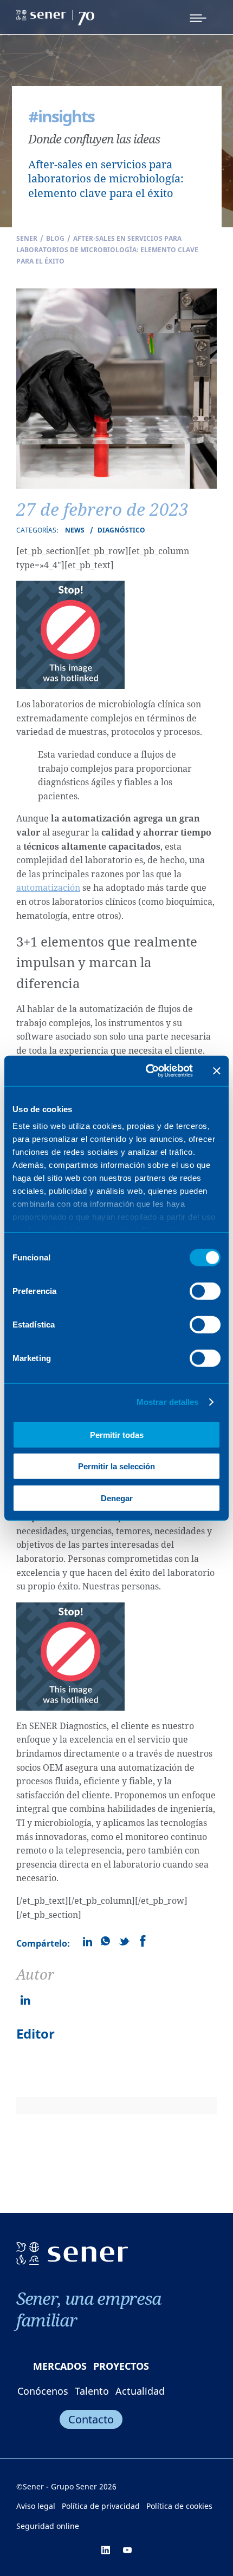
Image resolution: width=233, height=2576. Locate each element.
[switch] (205, 1291)
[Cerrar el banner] (217, 1071)
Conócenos (43, 2391)
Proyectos (121, 2366)
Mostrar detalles (168, 1402)
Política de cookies (179, 2506)
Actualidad (140, 2391)
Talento (92, 2391)
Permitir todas (117, 1434)
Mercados (60, 2366)
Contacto (91, 2419)
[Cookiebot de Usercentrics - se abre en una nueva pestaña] (147, 1071)
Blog (55, 238)
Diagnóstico (121, 530)
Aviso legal (36, 2506)
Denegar (117, 1498)
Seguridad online (48, 2526)
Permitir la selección (116, 1466)
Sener (27, 238)
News (75, 530)
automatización (48, 888)
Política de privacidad (101, 2506)
